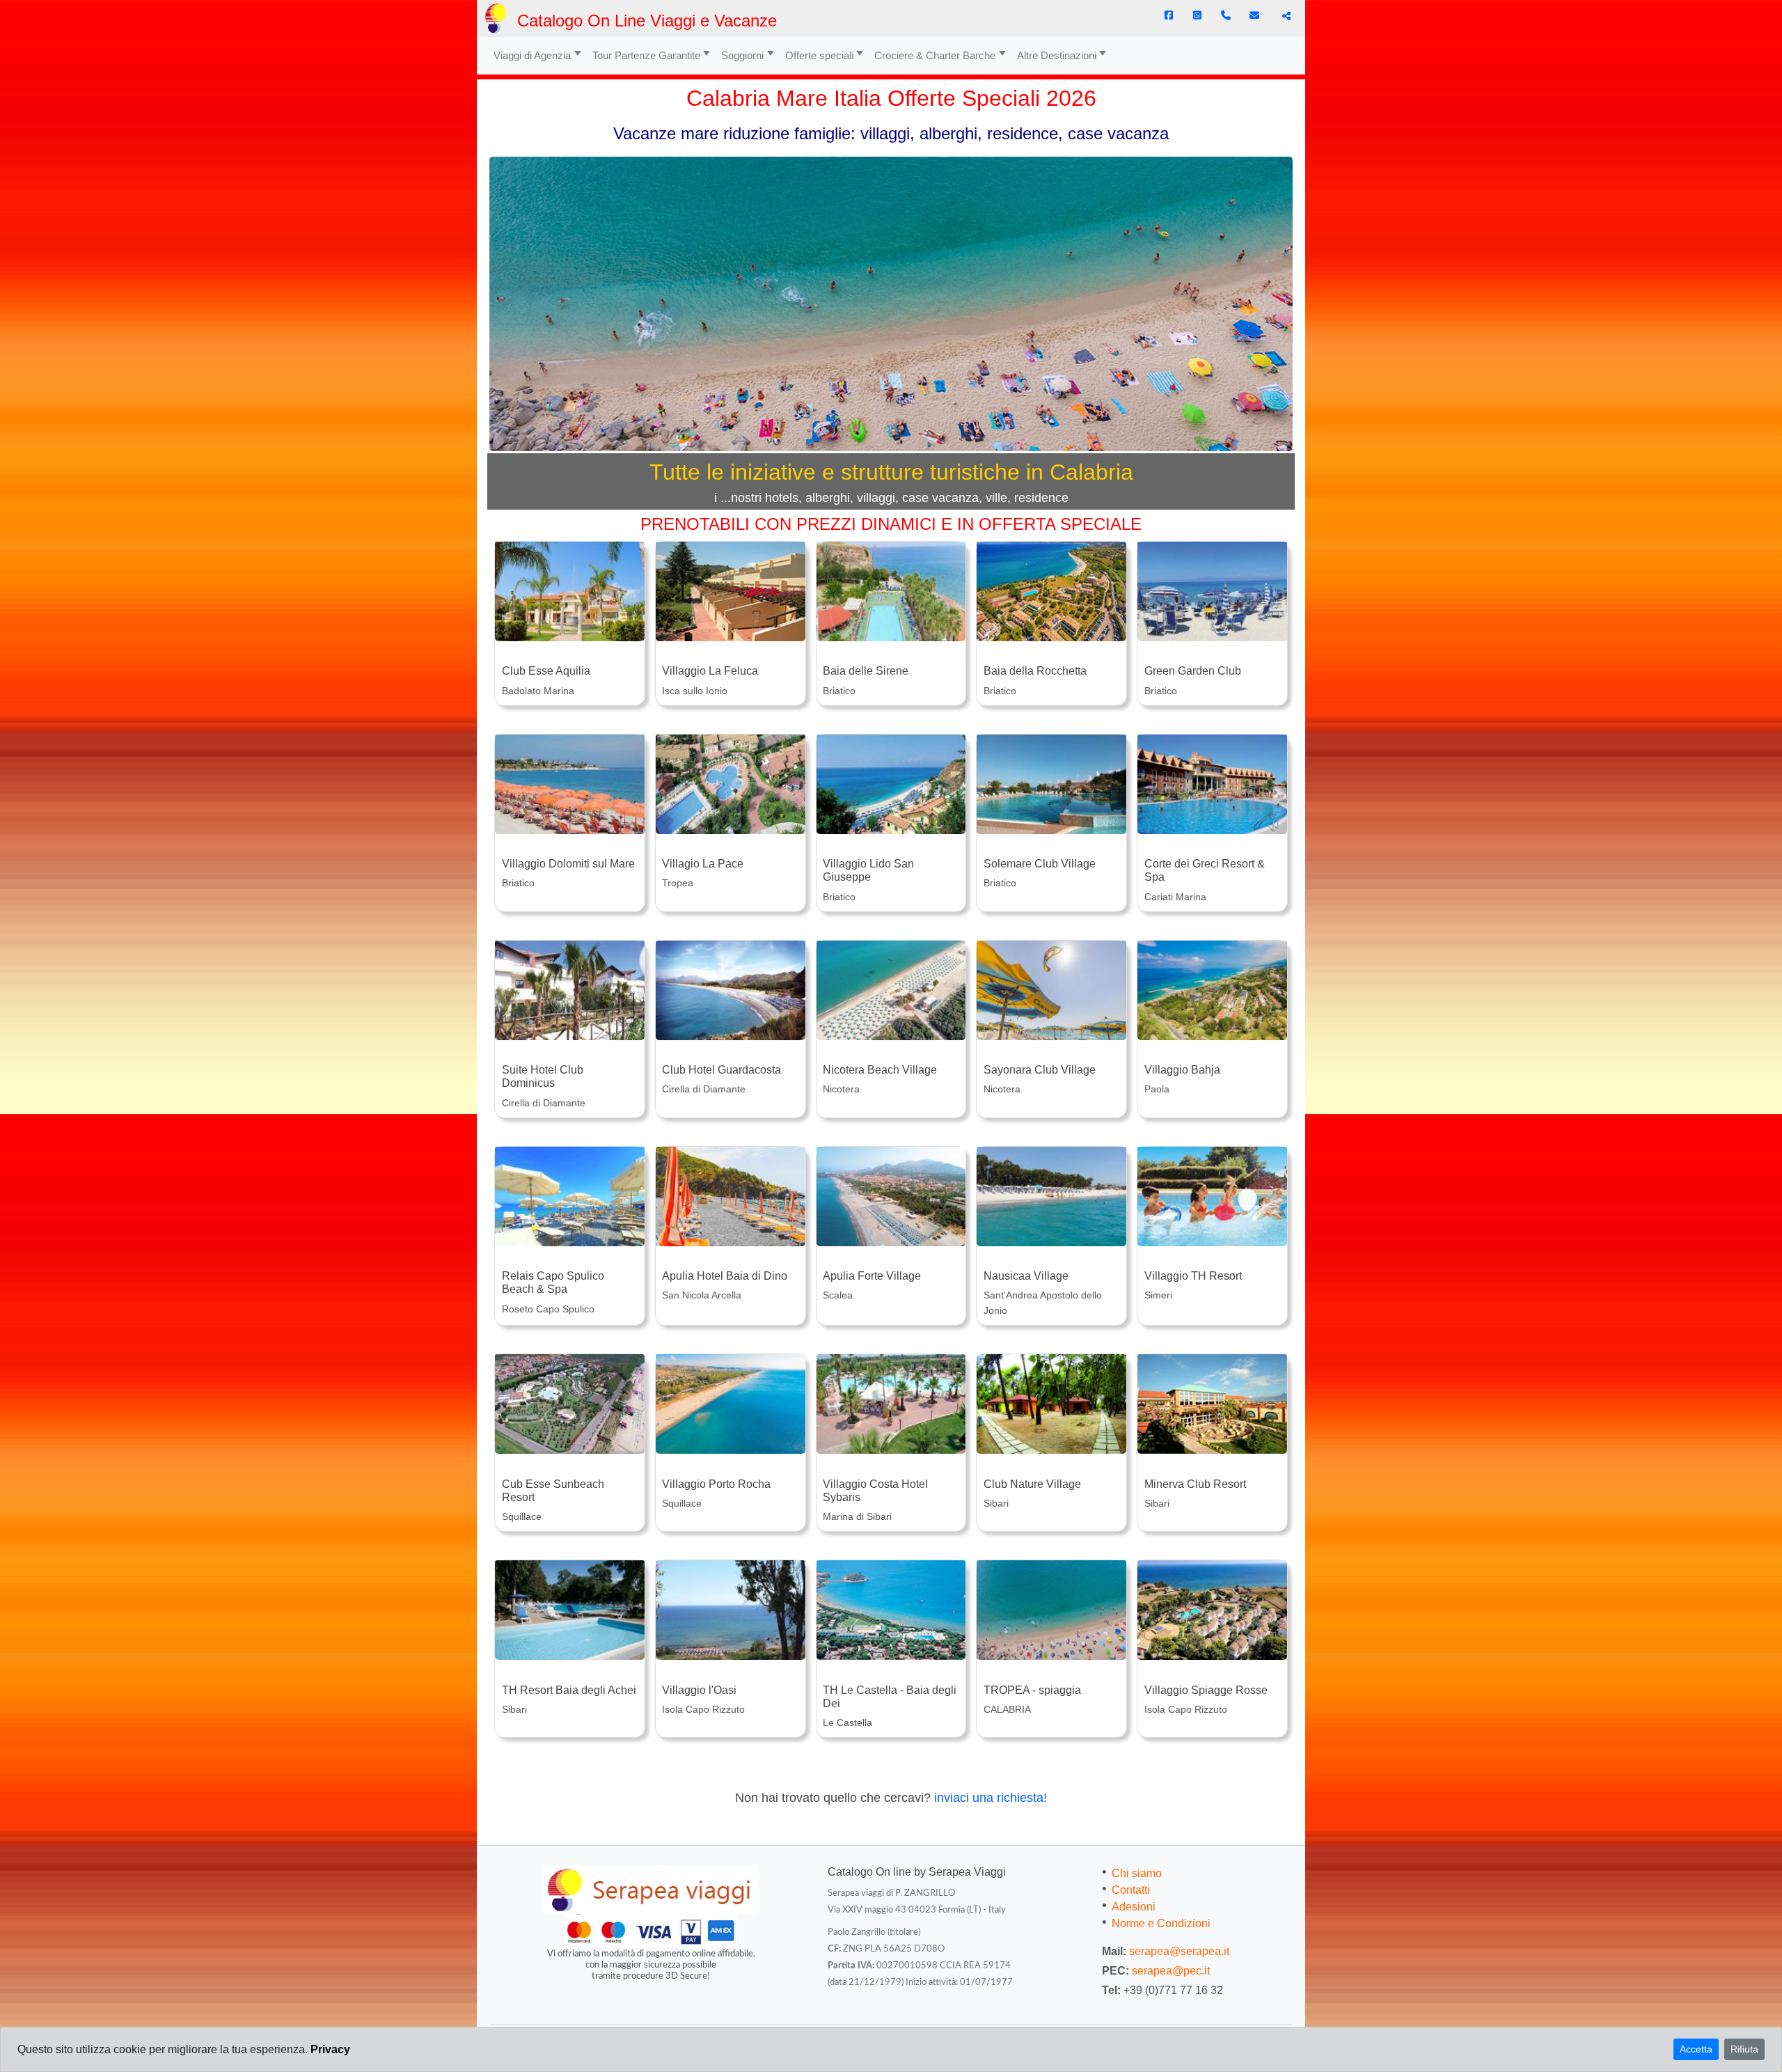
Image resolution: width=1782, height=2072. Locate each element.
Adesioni (1134, 1907)
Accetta (1696, 2049)
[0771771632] (1226, 15)
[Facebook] (1169, 15)
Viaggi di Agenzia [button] (532, 55)
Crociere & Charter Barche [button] (935, 55)
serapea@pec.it (1171, 1971)
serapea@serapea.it (1179, 1951)
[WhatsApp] (1197, 15)
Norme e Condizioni (1161, 1923)
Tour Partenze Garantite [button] (646, 55)
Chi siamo (1137, 1873)
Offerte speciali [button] (819, 55)
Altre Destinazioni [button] (1057, 55)
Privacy (330, 2049)
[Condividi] (1285, 16)
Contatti (1131, 1890)
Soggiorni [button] (742, 55)
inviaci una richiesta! (991, 1798)
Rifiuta (1744, 2049)
